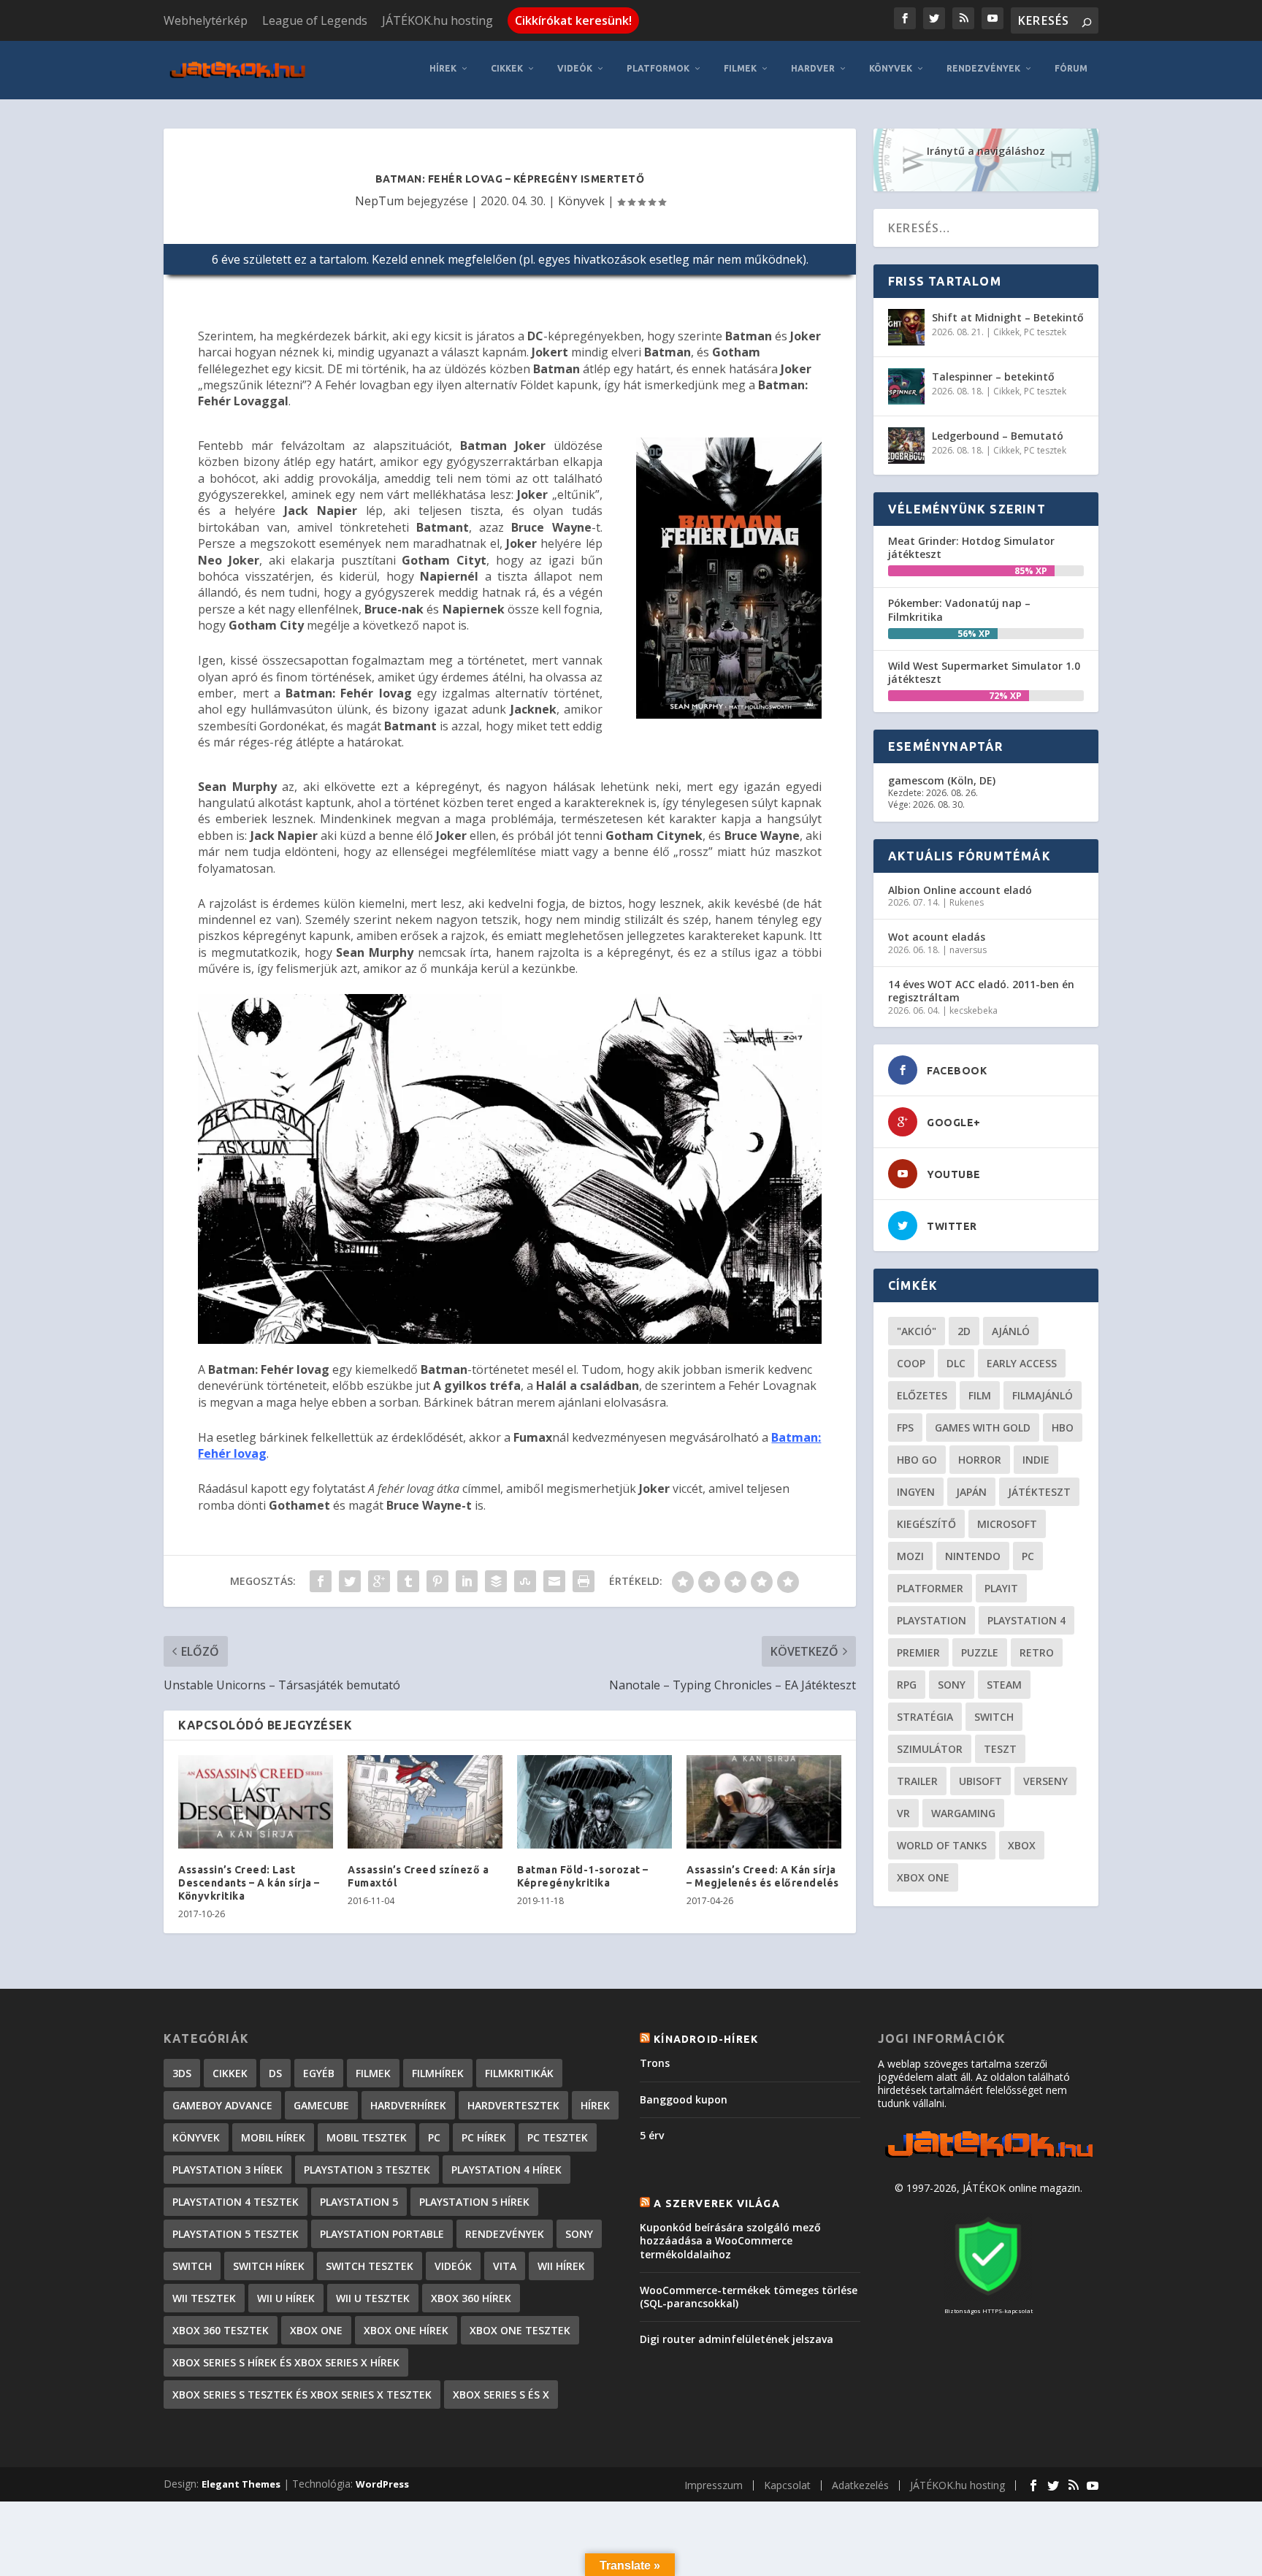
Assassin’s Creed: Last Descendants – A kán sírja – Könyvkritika (249, 1883)
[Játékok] (988, 2158)
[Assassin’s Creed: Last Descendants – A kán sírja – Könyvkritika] (256, 1801)
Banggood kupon (684, 2099)
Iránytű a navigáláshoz (986, 151)
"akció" (917, 1331)
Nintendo (973, 1556)
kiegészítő (926, 1524)
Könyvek (891, 68)
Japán (971, 1492)
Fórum (1071, 68)
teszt (1000, 1749)
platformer (930, 1588)
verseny (1045, 1781)
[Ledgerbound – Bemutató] (906, 446)
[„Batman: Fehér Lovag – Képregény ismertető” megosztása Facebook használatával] (321, 1581)
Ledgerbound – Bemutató (998, 436)
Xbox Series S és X (501, 2395)
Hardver (813, 68)
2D (964, 1331)
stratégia (925, 1717)
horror (980, 1460)
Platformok (658, 68)
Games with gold (983, 1427)
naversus (968, 950)
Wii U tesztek (373, 2298)
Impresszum (714, 2485)
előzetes (922, 1395)
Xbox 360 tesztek (221, 2330)
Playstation (932, 1620)
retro (1037, 1652)
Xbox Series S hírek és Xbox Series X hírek (286, 2362)
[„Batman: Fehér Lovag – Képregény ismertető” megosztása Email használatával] (554, 1581)
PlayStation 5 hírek (474, 2202)
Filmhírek (438, 2073)
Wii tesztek (204, 2298)
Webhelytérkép (206, 20)
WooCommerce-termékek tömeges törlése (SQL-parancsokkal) (749, 2297)
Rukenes (967, 902)
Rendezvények (983, 68)
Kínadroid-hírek (706, 2039)
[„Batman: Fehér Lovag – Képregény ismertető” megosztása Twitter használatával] (350, 1581)
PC (1028, 1556)
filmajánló (1043, 1395)
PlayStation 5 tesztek (236, 2234)
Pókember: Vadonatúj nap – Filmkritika (959, 609)
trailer (917, 1781)
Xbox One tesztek (520, 2330)
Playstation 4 (1026, 1620)
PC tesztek (1045, 332)
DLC (956, 1363)
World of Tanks (942, 1845)
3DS (182, 2073)
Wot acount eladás (937, 937)
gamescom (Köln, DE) (942, 780)
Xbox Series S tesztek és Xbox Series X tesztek (302, 2395)
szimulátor (930, 1749)
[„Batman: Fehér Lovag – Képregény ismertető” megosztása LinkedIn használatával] (467, 1581)
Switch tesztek (370, 2266)
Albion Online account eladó (960, 890)
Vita (505, 2266)
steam (1004, 1685)
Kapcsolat (787, 2485)
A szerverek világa (717, 2204)
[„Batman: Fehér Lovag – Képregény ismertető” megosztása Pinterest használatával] (437, 1581)
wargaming (963, 1813)
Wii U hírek (286, 2298)
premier (918, 1652)
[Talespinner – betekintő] (906, 386)
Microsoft (1007, 1524)
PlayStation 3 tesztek (367, 2170)
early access (1022, 1363)
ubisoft (980, 1781)
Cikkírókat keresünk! (573, 20)
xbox (1022, 1845)
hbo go (917, 1460)
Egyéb (319, 2073)
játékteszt (1039, 1492)
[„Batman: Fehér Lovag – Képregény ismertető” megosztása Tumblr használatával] (408, 1581)
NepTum (379, 201)
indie (1036, 1460)
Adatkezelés (860, 2485)
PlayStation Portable (382, 2234)
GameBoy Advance (222, 2105)
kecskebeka (974, 1010)
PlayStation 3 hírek (227, 2170)
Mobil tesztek (367, 2137)
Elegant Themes (241, 2484)
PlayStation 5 (359, 2202)
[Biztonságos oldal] (988, 2297)
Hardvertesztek (513, 2105)
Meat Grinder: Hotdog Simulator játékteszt (971, 547)
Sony (952, 1685)
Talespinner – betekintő (993, 377)
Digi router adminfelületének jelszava (737, 2339)
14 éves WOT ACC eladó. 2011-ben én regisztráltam (981, 991)
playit (1001, 1588)
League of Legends (315, 20)
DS (275, 2073)
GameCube (321, 2105)
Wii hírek (561, 2266)
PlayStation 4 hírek (506, 2170)
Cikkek (507, 68)
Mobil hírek (273, 2137)
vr (903, 1813)
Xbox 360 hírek (471, 2298)
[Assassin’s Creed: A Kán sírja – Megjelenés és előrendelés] (764, 1801)
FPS (905, 1427)
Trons (655, 2063)
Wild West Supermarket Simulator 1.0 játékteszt (984, 672)
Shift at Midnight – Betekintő (1008, 317)
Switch (994, 1717)
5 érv (652, 2135)
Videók (575, 68)
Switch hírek (269, 2266)
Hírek (443, 68)
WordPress (382, 2484)
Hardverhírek (408, 2105)
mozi (910, 1556)
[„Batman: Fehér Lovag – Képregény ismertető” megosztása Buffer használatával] (496, 1581)
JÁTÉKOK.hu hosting (437, 20)
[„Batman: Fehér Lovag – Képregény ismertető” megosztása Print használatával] (584, 1581)
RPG (907, 1685)
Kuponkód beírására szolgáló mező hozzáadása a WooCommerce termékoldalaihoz (730, 2240)
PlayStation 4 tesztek (236, 2202)
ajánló (1011, 1331)
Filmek (740, 68)
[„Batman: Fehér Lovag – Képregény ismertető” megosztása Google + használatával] (379, 1581)
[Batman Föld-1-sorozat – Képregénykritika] (594, 1801)
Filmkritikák (519, 2073)
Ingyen (916, 1492)
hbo (1063, 1427)
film (980, 1395)
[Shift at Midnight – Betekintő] (906, 327)
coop (911, 1363)
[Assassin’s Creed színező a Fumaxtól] (425, 1801)
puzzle (980, 1652)
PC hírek (484, 2137)
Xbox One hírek (406, 2330)
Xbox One (923, 1877)
